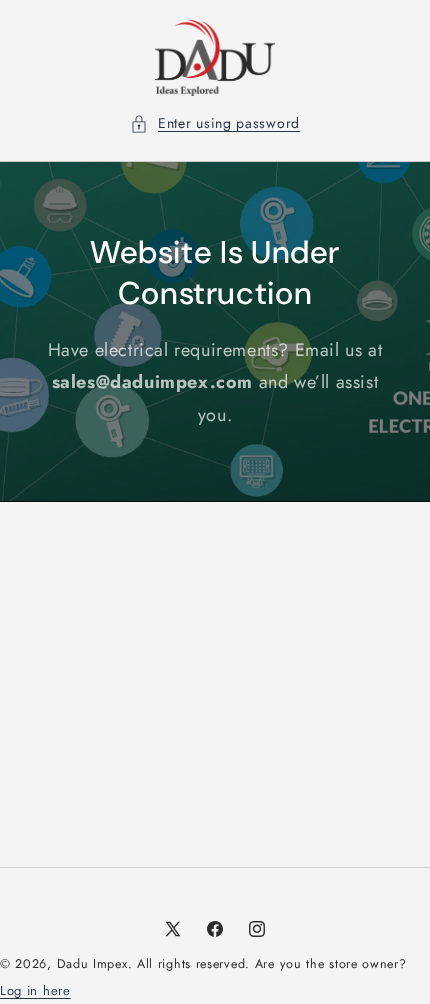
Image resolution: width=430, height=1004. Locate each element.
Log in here (35, 990)
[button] (215, 123)
